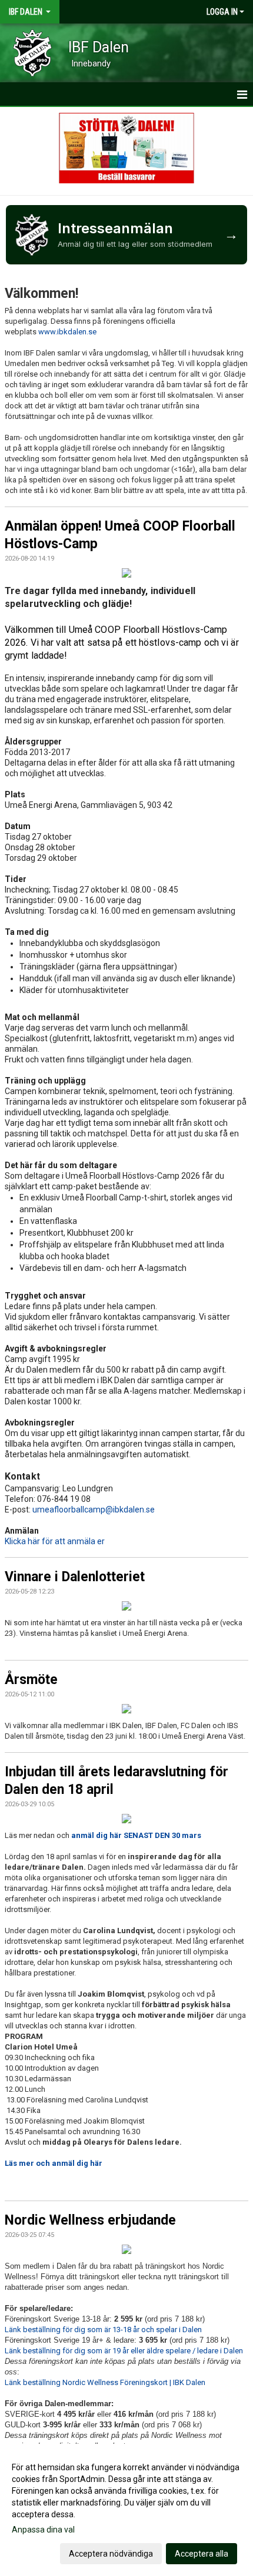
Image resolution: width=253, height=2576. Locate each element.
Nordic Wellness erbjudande (90, 2220)
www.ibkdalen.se (67, 332)
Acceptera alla (202, 2554)
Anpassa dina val (43, 2530)
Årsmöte (31, 1680)
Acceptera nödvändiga (111, 2554)
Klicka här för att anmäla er (55, 1541)
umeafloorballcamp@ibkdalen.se (94, 1510)
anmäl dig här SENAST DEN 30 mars (136, 1835)
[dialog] (126, 2510)
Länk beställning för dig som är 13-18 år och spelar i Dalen (103, 2330)
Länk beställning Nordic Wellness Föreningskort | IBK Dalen (105, 2382)
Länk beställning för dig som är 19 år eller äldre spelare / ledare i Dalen (124, 2351)
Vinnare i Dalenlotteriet (75, 1577)
